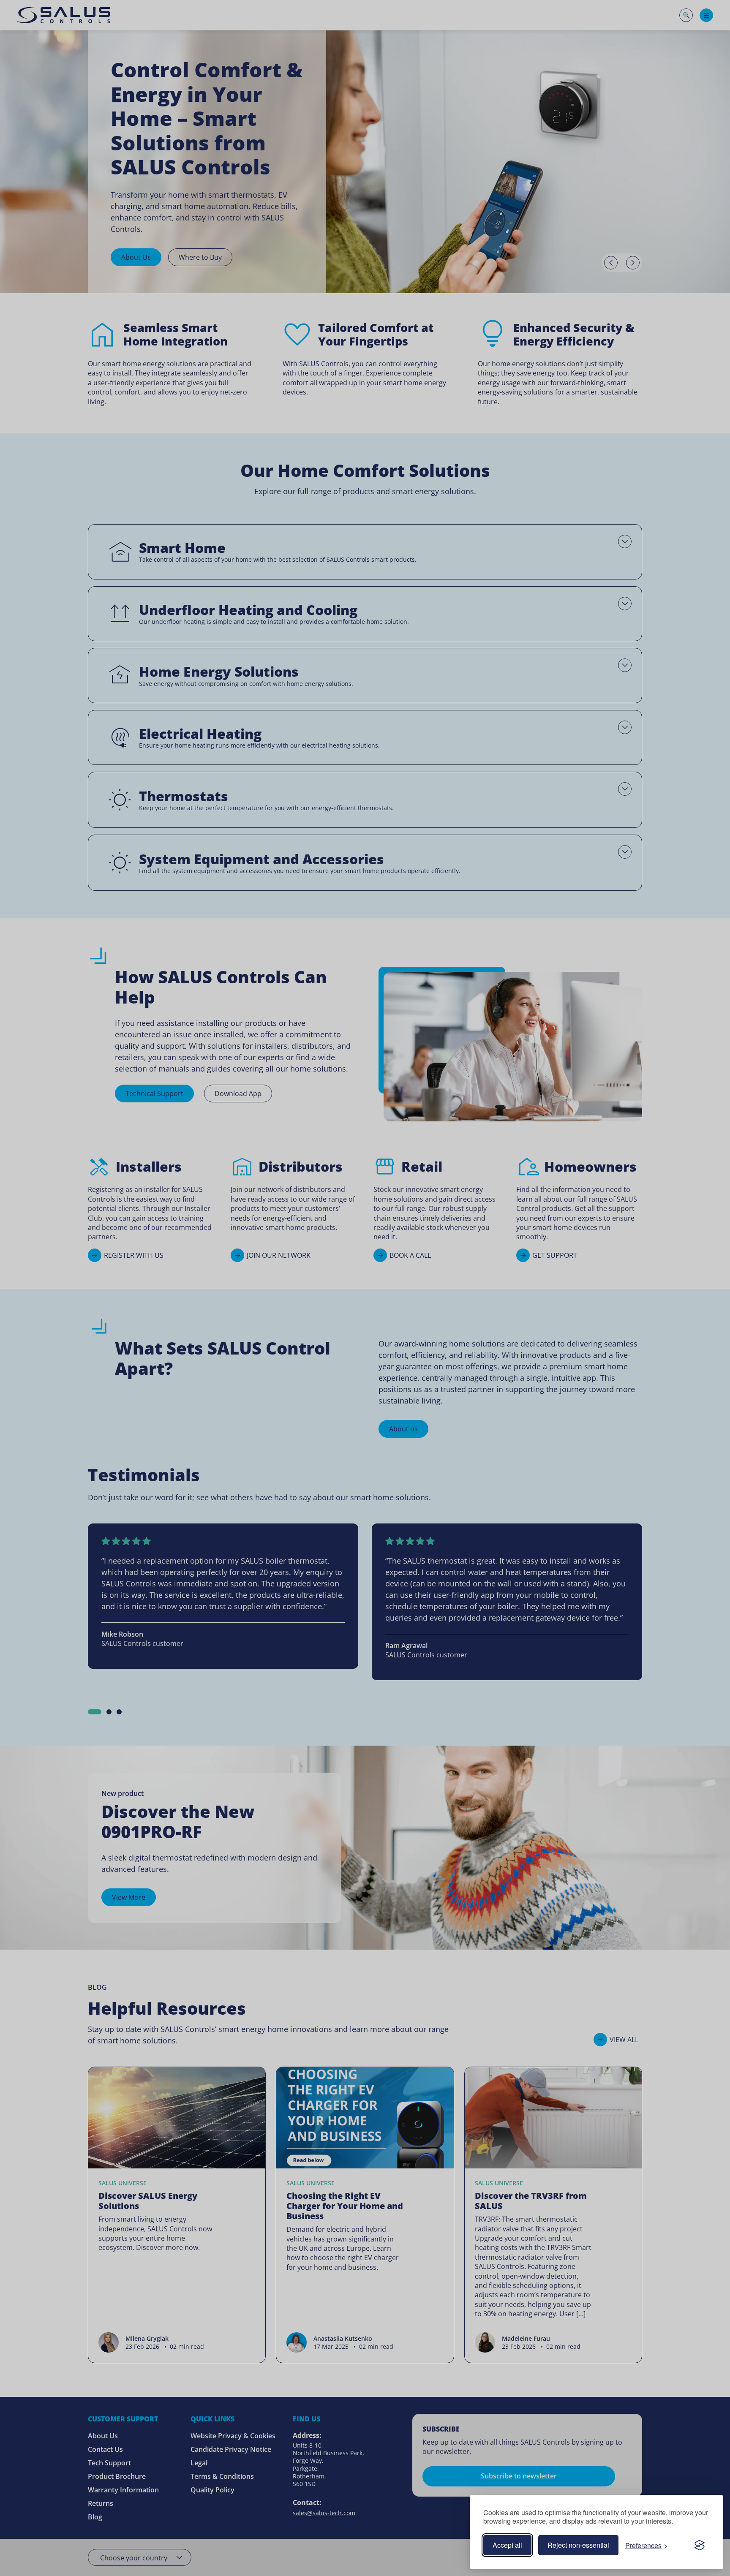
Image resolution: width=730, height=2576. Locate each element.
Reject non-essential (578, 2545)
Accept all (507, 2545)
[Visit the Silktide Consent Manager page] (700, 2545)
